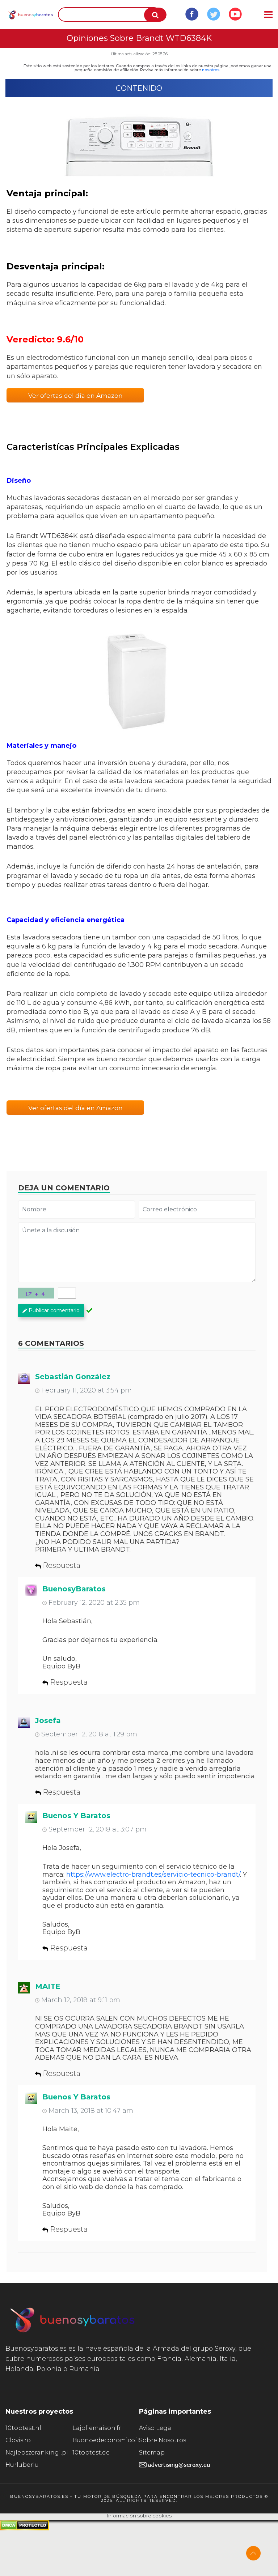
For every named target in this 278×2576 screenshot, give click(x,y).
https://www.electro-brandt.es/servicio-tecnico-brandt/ (153, 1875)
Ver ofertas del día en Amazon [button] (75, 396)
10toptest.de (91, 2453)
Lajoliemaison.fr (97, 2428)
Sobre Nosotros (163, 2440)
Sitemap (152, 2453)
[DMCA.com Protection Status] (24, 2528)
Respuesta (62, 1565)
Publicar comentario (54, 1310)
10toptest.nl (23, 2428)
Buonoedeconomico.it (106, 2440)
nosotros (211, 70)
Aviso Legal (156, 2428)
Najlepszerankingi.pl (37, 2453)
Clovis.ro (18, 2440)
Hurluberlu (22, 2465)
